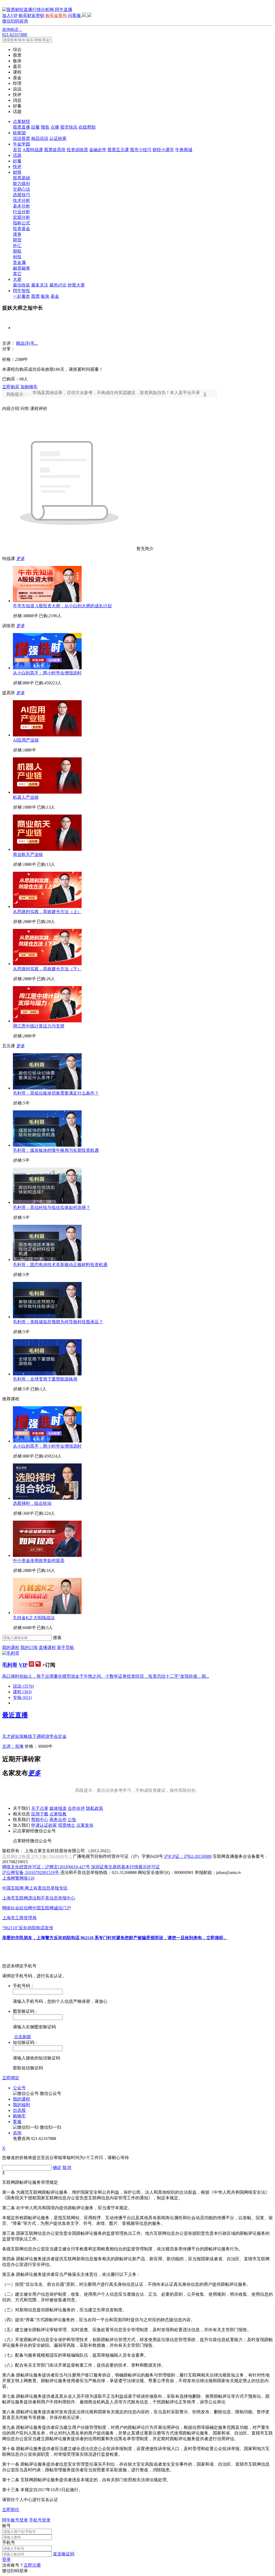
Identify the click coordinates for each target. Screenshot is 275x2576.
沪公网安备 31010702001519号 (31, 1872)
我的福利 (21, 2105)
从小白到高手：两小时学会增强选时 (47, 673)
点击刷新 (23, 2037)
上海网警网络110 (18, 1878)
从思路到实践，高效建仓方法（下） (47, 969)
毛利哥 (10, 1665)
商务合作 (58, 1820)
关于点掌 (40, 1808)
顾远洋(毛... (27, 343)
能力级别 (21, 184)
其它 (17, 274)
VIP (23, 1665)
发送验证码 (64, 2554)
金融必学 (98, 150)
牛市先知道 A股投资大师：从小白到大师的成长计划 (62, 606)
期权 (17, 251)
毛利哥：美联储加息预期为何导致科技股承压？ (58, 1322)
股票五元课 (118, 150)
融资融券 (21, 268)
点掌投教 (58, 1814)
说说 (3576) (23, 1686)
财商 (17, 172)
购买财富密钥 (31, 15)
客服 (17, 2122)
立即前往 (11, 2510)
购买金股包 (56, 15)
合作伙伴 (76, 1808)
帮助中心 (40, 1820)
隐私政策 (95, 1808)
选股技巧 (21, 195)
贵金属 (19, 262)
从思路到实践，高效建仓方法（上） (47, 912)
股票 (35, 296)
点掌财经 (21, 121)
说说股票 (21, 138)
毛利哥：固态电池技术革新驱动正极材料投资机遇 (60, 1265)
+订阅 (49, 1665)
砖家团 (19, 133)
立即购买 (11, 387)
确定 (57, 2168)
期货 (17, 240)
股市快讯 (69, 127)
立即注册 (32, 2565)
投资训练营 (77, 150)
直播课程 (47, 1647)
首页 (17, 150)
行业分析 (21, 212)
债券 (17, 234)
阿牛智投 (21, 291)
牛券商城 (184, 150)
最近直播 (15, 1715)
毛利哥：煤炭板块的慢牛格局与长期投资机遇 (56, 1150)
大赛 (17, 279)
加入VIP (10, 15)
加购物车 (29, 387)
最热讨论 (58, 285)
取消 (67, 2168)
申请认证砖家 (44, 1825)
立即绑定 (11, 2078)
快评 (17, 167)
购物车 (19, 2116)
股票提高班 (55, 150)
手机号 (9, 2543)
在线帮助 (87, 127)
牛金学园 (21, 144)
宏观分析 (21, 217)
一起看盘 (21, 296)
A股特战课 (33, 150)
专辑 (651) (22, 1697)
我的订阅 (29, 1647)
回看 (35, 127)
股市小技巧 (141, 150)
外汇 (17, 246)
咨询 (17, 2133)
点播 (55, 127)
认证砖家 (58, 138)
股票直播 (21, 127)
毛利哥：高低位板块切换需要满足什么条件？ (56, 1093)
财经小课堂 (163, 150)
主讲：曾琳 (13, 1746)
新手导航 (66, 1647)
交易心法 (21, 189)
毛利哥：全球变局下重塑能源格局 (45, 1379)
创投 (17, 257)
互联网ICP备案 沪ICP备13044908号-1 (37, 1856)
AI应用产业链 (26, 740)
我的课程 (11, 1647)
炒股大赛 (76, 285)
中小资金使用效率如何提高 (39, 1561)
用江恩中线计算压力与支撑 (39, 1026)
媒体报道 (58, 1808)
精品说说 (40, 138)
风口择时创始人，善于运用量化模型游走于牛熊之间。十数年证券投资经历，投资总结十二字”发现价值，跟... (106, 1676)
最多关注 (40, 285)
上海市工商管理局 (19, 1918)
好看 (17, 161)
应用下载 (40, 1814)
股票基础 (21, 178)
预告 (45, 127)
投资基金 (21, 229)
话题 (17, 155)
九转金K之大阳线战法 (34, 1618)
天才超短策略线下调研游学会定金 (34, 1736)
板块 (45, 296)
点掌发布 (85, 1825)
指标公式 (21, 223)
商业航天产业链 (28, 854)
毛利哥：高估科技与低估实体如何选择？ (52, 1207)
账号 (6, 2526)
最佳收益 (21, 285)
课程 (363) (22, 1692)
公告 (72, 1820)
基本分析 (21, 206)
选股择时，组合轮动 (32, 1503)
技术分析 (21, 200)
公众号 (19, 2088)
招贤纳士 (67, 1825)
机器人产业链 (26, 797)
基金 (55, 296)
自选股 (19, 2110)
